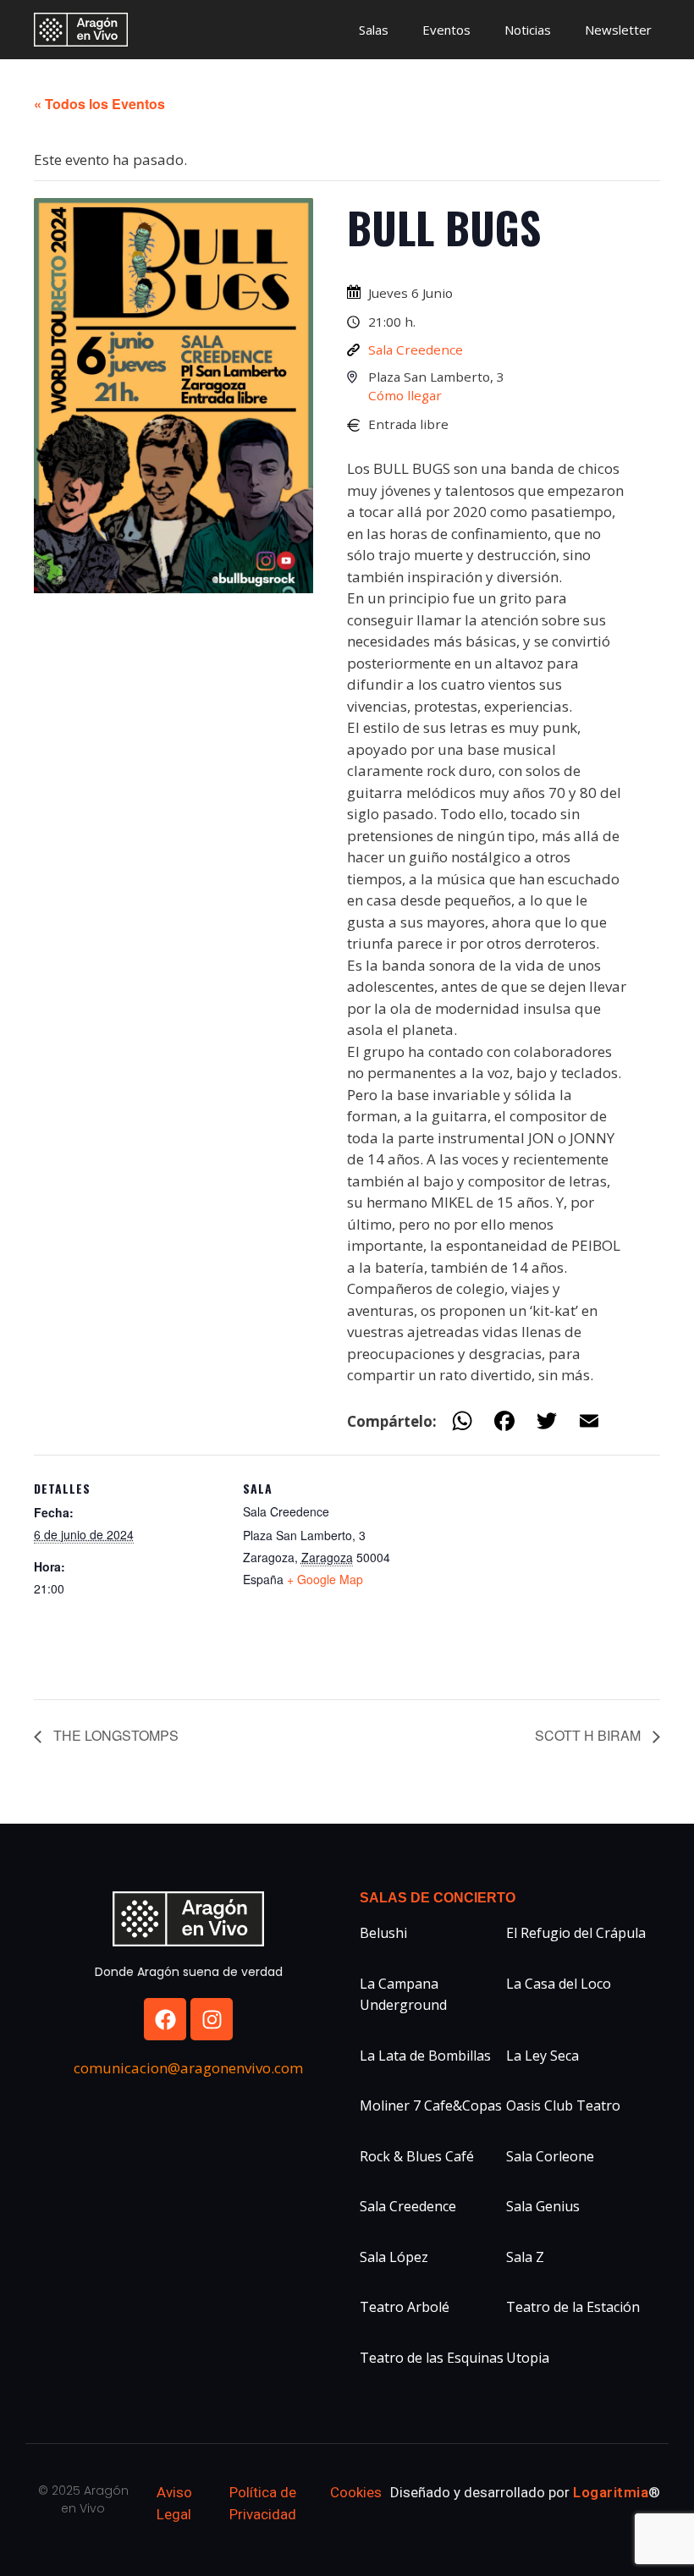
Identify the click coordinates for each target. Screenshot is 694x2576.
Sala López (394, 2257)
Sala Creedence (416, 350)
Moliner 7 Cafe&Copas (431, 2105)
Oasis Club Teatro (563, 2105)
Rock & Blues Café (417, 2156)
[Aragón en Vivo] (85, 30)
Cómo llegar (405, 395)
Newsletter (618, 30)
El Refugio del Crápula (576, 1933)
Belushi (383, 1933)
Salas (374, 30)
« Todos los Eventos (99, 104)
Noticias (528, 30)
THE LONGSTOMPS (114, 1735)
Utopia (528, 2358)
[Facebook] (165, 2019)
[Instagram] (212, 2019)
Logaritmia (611, 2492)
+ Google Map (325, 1579)
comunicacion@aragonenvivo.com (188, 2068)
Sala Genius (543, 2206)
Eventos (446, 30)
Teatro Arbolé (405, 2307)
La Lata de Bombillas (425, 2056)
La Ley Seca (543, 2056)
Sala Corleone (550, 2156)
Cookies (356, 2492)
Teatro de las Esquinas (432, 2358)
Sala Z (525, 2257)
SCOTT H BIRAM (589, 1735)
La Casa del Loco (559, 1984)
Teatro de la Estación (573, 2307)
